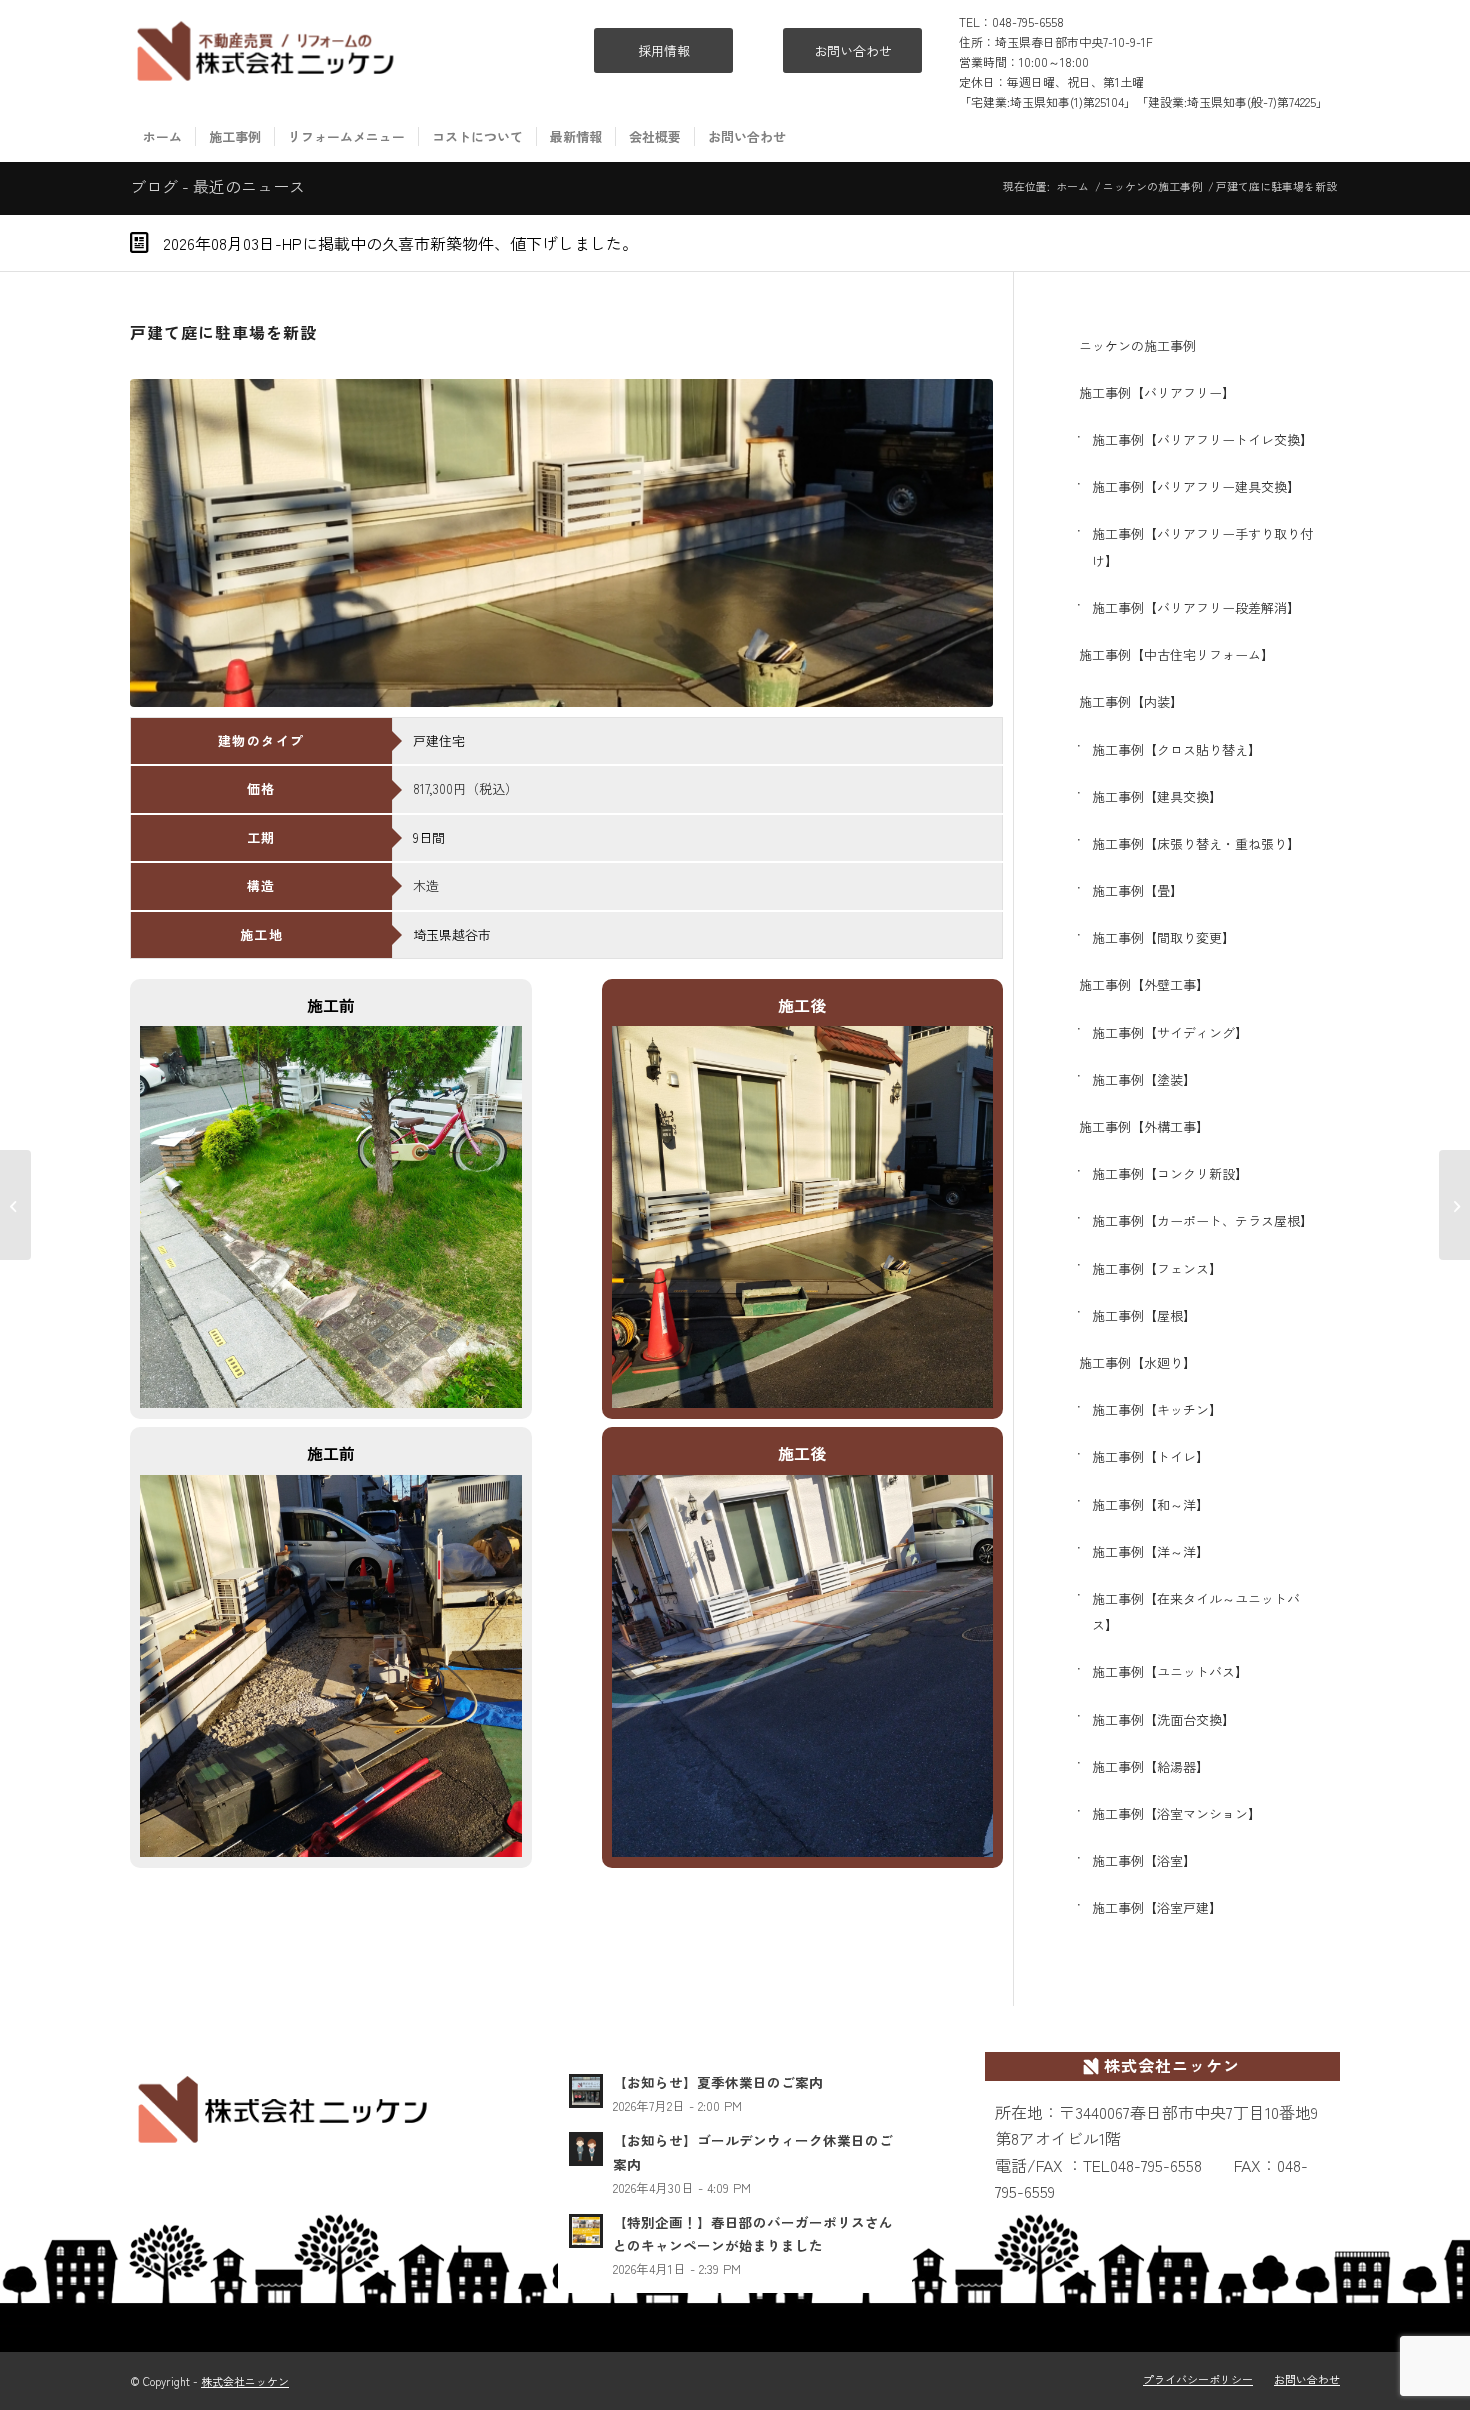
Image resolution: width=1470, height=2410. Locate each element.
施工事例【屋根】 (1144, 1315)
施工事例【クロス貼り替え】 (1176, 749)
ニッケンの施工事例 (1137, 345)
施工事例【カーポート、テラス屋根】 (1202, 1220)
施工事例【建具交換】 (1157, 796)
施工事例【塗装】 (1144, 1079)
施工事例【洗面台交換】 (1163, 1719)
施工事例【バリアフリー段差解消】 (1196, 607)
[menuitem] (162, 137)
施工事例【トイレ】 (1150, 1456)
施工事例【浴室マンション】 (1176, 1813)
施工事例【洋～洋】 (1150, 1551)
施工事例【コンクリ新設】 (1170, 1173)
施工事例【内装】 (1131, 701)
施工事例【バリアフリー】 (1157, 392)
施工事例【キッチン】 (1157, 1409)
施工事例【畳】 (1137, 890)
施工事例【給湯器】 (1150, 1766)
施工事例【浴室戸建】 (1157, 1907)
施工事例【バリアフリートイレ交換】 (1202, 439)
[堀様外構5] (561, 543)
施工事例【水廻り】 (1137, 1362)
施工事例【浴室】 (1144, 1860)
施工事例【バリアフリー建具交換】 (1196, 486)
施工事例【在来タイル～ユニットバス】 (1196, 1611)
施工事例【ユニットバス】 (1170, 1671)
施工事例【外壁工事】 (1144, 984)
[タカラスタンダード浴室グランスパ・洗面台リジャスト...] (15, 1205)
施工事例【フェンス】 (1157, 1268)
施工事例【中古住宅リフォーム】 (1176, 654)
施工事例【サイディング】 (1170, 1032)
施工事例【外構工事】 (1144, 1126)
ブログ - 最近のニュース (217, 186)
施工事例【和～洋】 (1150, 1504)
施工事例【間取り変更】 (1163, 937)
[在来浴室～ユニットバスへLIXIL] (1454, 1205)
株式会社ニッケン (245, 2381)
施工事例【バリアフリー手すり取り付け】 (1202, 546)
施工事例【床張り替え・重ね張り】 (1196, 843)
